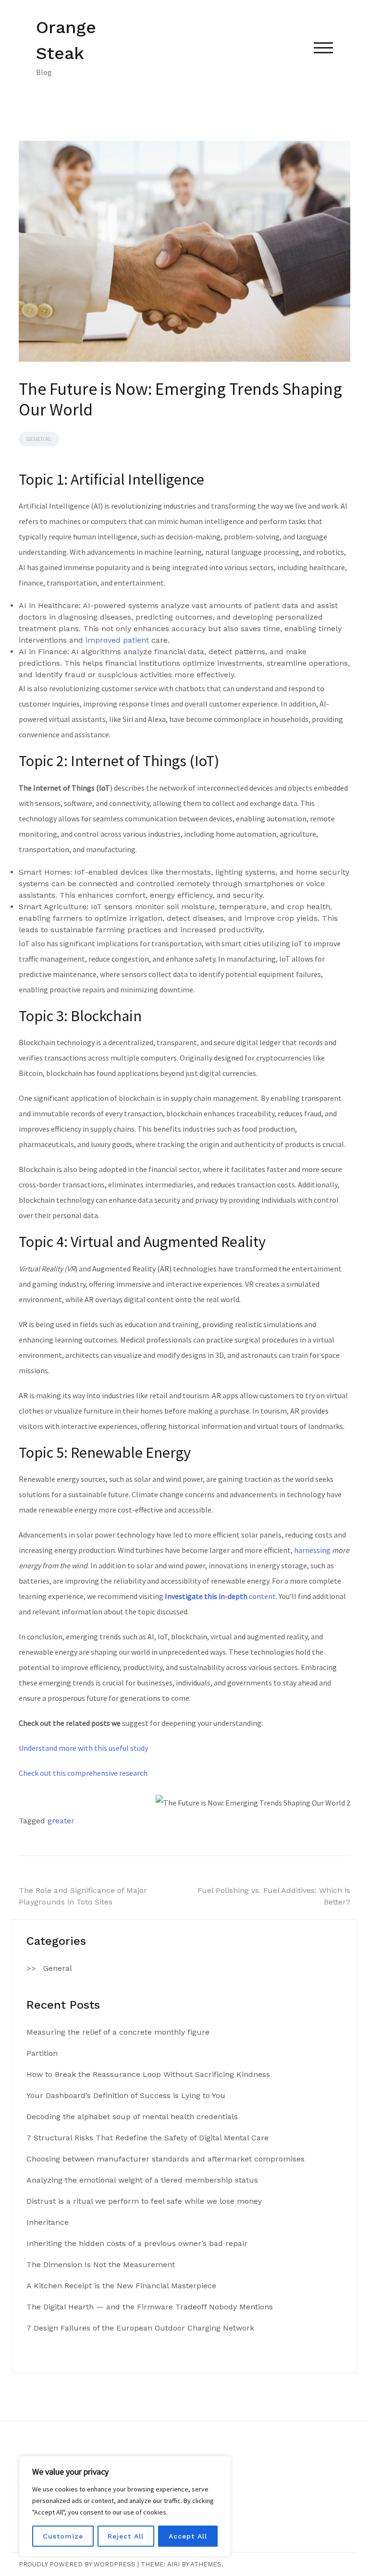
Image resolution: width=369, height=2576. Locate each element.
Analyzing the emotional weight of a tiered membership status (142, 2180)
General (39, 439)
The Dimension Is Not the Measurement (101, 2265)
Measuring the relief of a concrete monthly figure (118, 2032)
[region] (125, 2506)
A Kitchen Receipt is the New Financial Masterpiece (121, 2286)
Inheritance (48, 2222)
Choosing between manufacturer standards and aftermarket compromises (166, 2159)
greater (61, 1821)
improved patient (117, 640)
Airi (173, 2564)
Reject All (126, 2536)
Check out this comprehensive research (83, 1773)
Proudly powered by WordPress (77, 2564)
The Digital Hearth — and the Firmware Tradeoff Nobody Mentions (150, 2307)
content (220, 1596)
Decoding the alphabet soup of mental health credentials (132, 2117)
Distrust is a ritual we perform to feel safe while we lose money (144, 2201)
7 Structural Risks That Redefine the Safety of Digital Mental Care (148, 2138)
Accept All (188, 2536)
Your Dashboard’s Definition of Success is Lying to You (126, 2095)
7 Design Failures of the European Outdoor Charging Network (140, 2328)
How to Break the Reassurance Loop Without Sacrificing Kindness (148, 2074)
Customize (63, 2536)
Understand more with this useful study (83, 1748)
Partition (42, 2053)
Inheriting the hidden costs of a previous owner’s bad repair (137, 2243)
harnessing (312, 1550)
